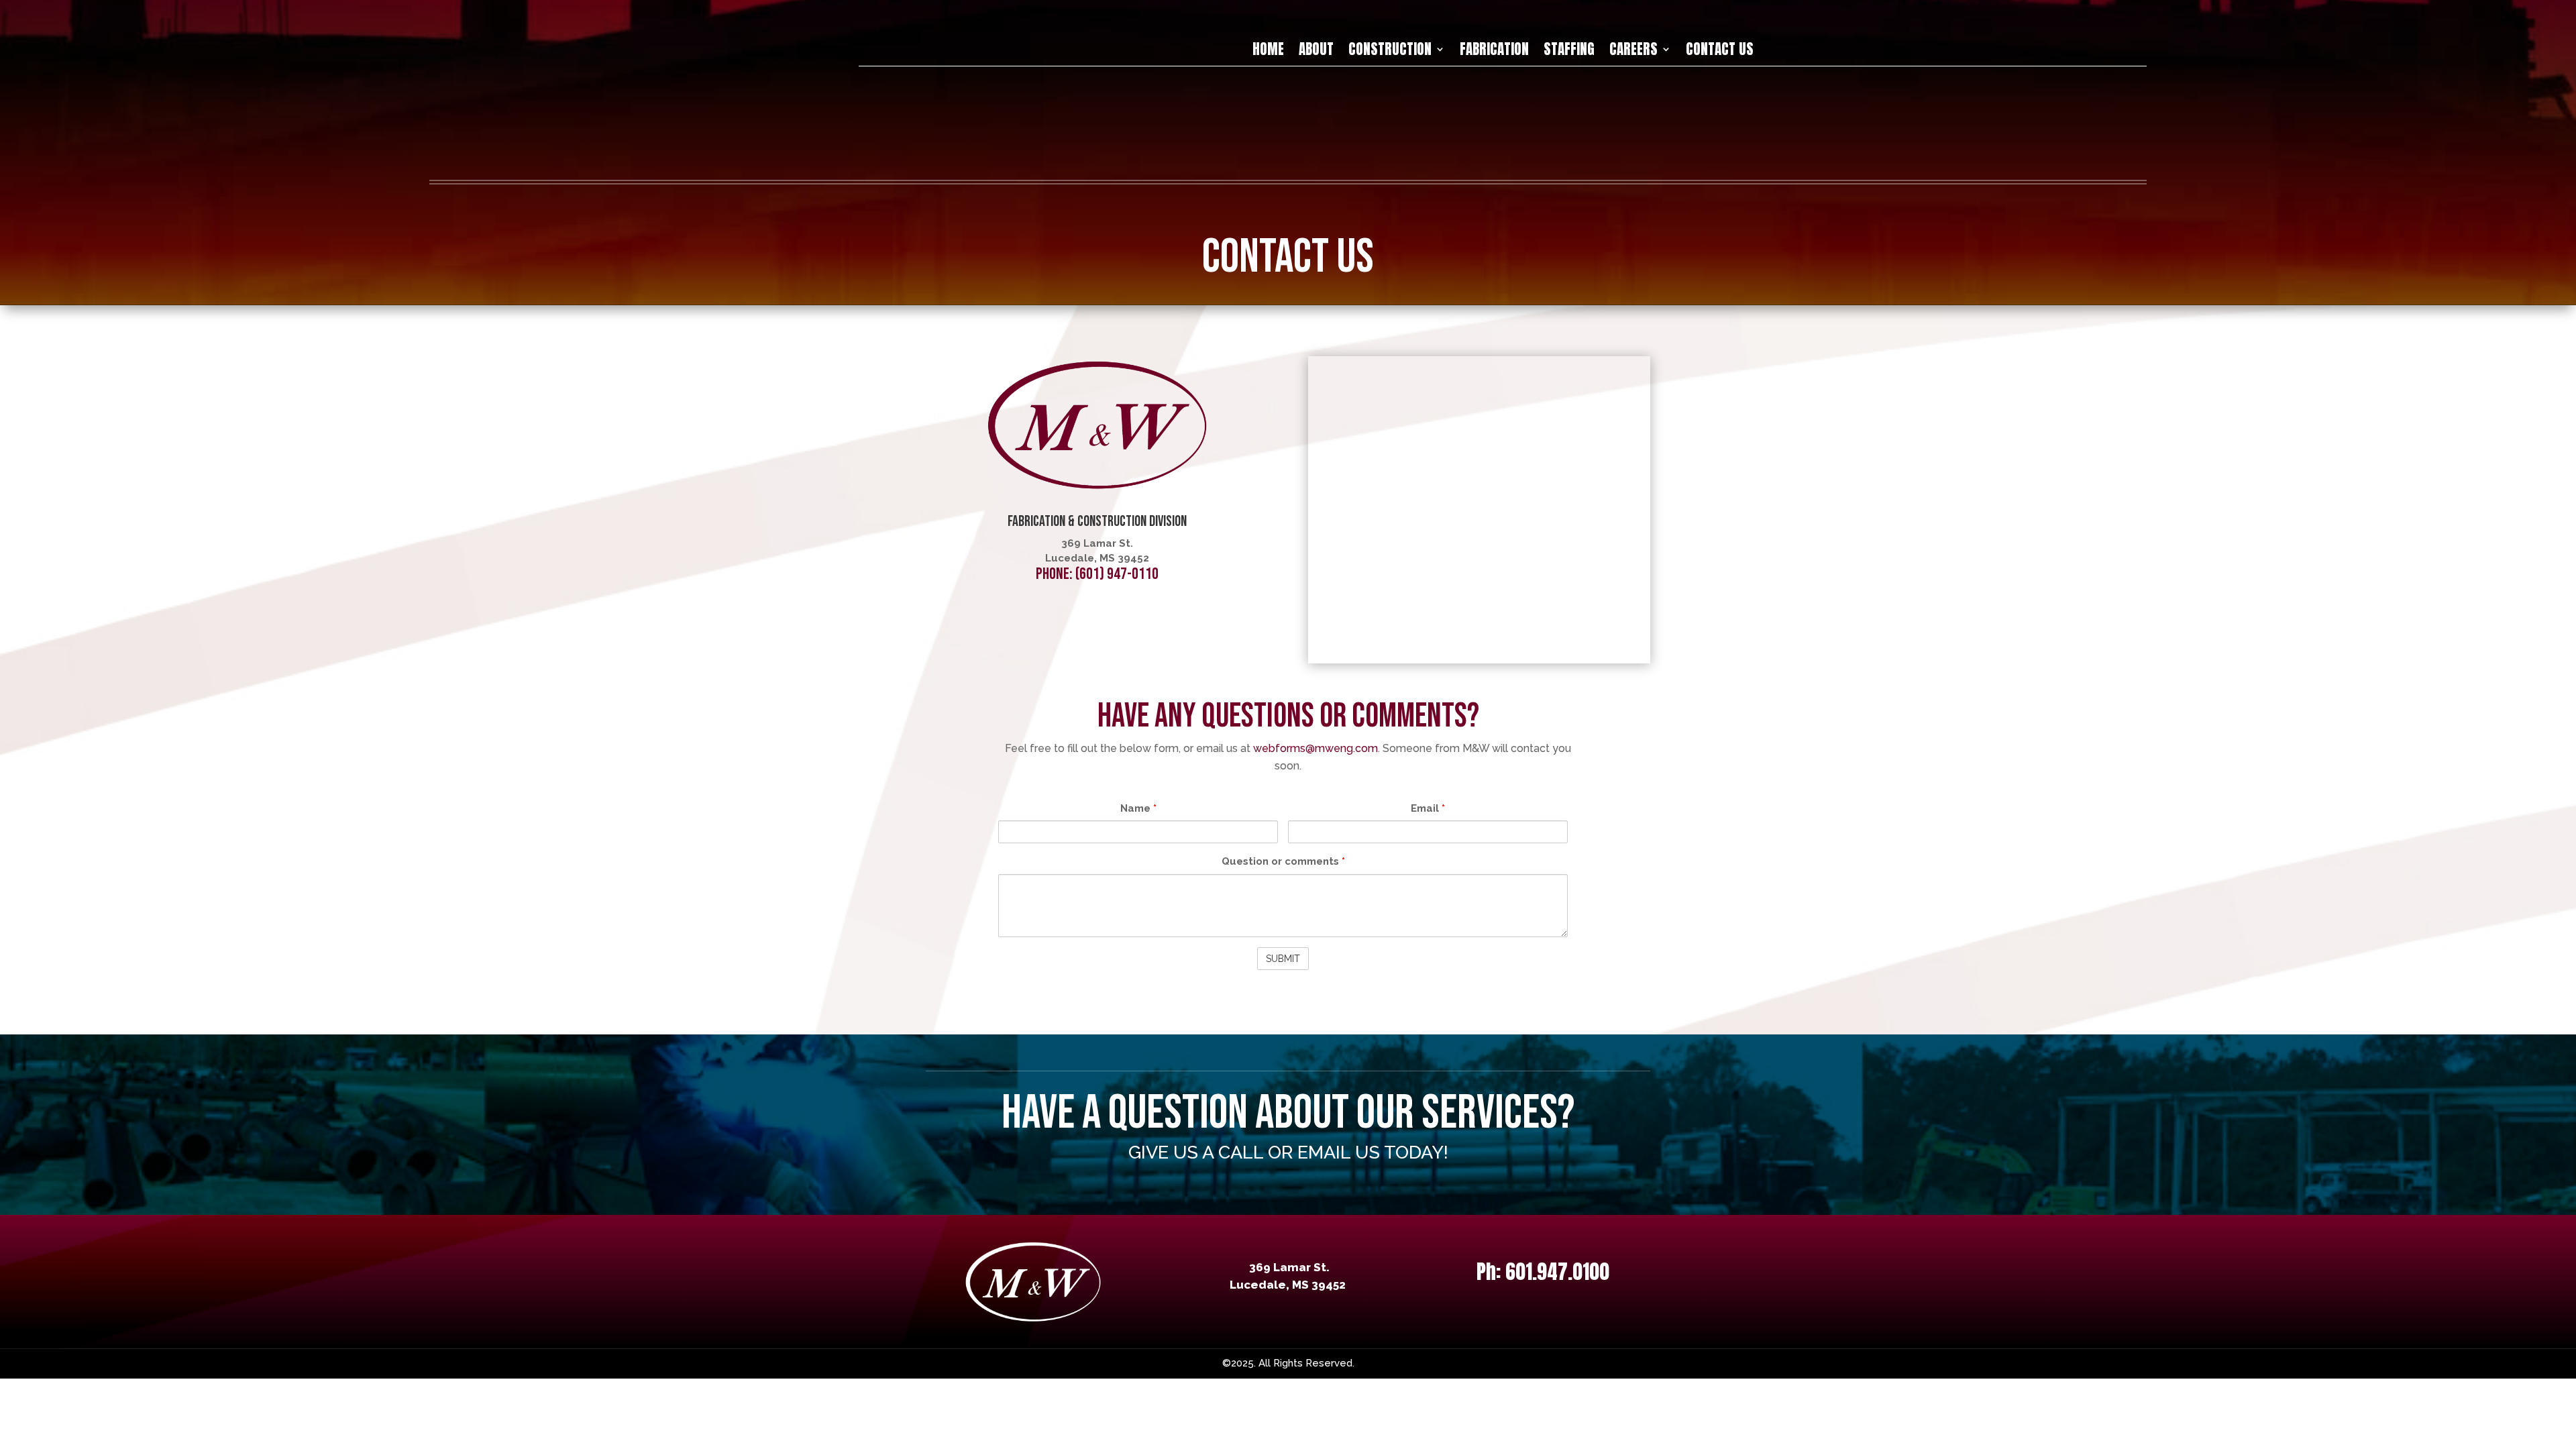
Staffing (1569, 52)
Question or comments (1283, 861)
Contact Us (1720, 52)
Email (1428, 808)
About (1316, 52)
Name (1138, 808)
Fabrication (1494, 52)
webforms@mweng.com (1316, 748)
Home (1268, 52)
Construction (1390, 52)
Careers (1633, 52)
